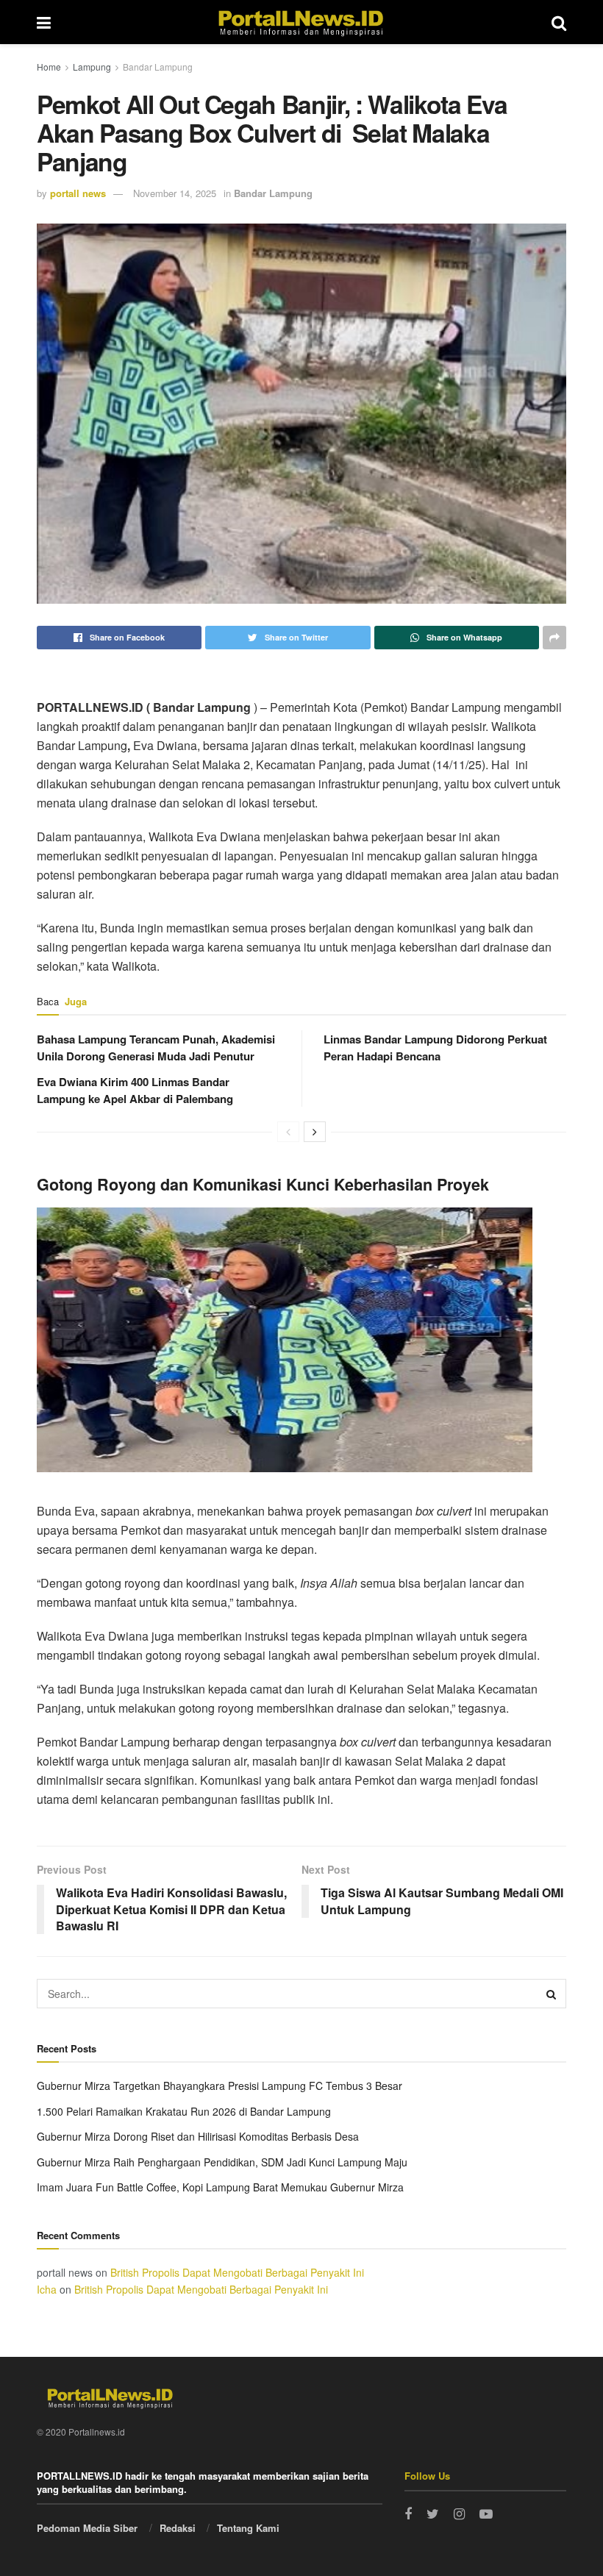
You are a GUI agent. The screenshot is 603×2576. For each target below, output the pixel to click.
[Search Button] (552, 1994)
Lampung (92, 67)
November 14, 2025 (175, 193)
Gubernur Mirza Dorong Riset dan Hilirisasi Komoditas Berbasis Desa (198, 2136)
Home (49, 67)
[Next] (315, 1132)
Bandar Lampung (158, 67)
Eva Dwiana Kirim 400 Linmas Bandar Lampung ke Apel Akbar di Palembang (135, 1090)
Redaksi (178, 2528)
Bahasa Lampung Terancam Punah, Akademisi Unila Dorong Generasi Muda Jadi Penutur (156, 1048)
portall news (78, 193)
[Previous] (288, 1132)
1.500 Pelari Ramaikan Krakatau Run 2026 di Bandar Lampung (184, 2111)
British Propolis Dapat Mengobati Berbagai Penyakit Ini (237, 2272)
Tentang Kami (248, 2528)
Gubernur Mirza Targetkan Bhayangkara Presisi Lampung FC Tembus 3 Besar (220, 2086)
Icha (47, 2289)
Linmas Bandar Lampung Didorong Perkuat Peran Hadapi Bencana (435, 1048)
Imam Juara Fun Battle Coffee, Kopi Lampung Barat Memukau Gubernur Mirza (220, 2187)
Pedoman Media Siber (87, 2528)
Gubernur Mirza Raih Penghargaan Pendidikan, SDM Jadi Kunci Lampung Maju (222, 2162)
